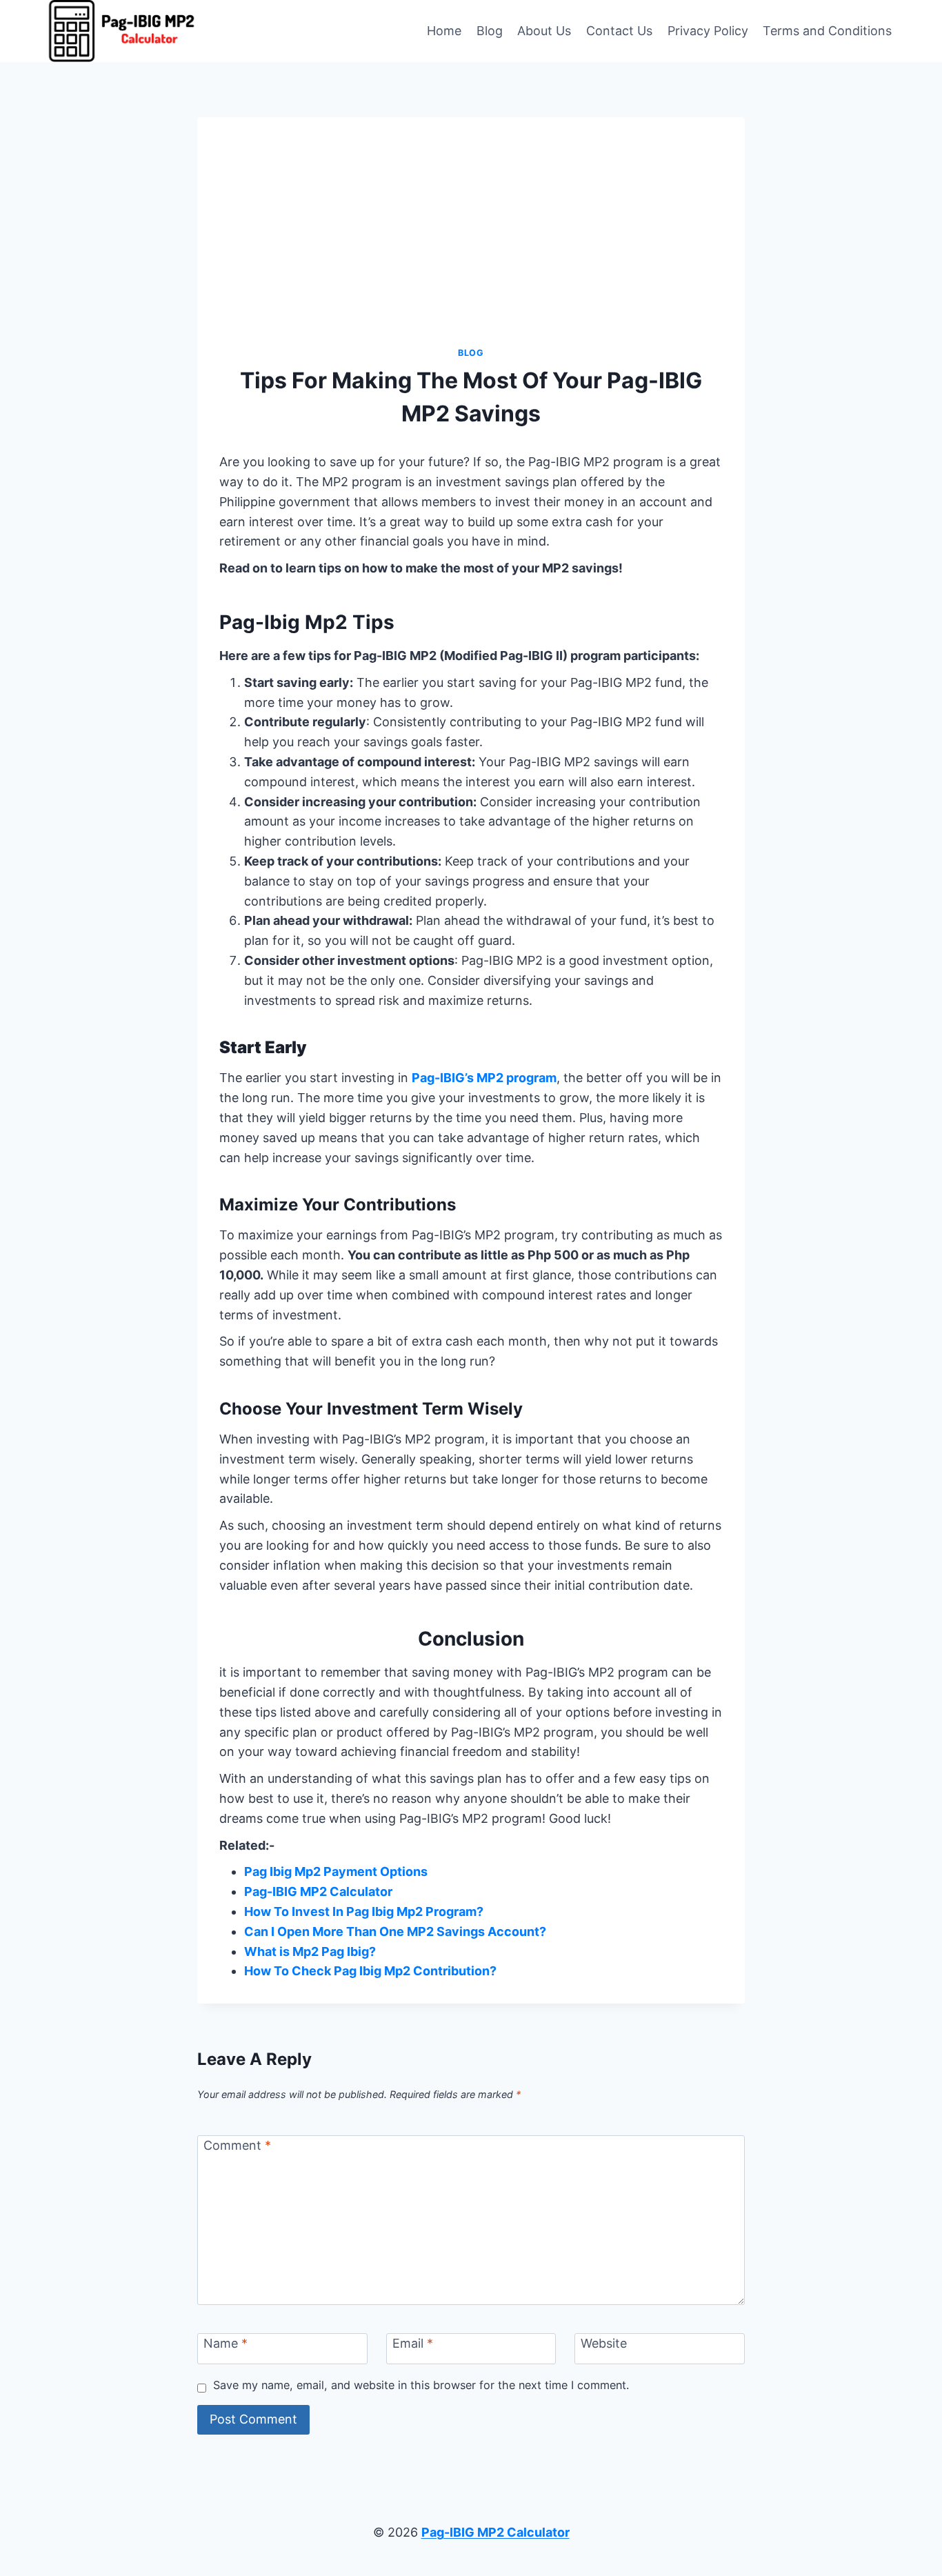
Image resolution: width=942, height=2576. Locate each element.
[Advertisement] (471, 243)
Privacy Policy (708, 31)
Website (604, 2344)
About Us (544, 31)
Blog (490, 31)
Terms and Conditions (827, 31)
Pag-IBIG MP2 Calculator (318, 1891)
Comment (237, 2145)
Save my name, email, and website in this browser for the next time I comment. (421, 2385)
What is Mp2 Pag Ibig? (310, 1951)
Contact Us (619, 31)
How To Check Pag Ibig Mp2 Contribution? (370, 1971)
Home (444, 31)
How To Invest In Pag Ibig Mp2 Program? (364, 1911)
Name (226, 2344)
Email (413, 2344)
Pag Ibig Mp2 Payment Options (336, 1871)
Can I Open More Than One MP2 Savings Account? (395, 1931)
